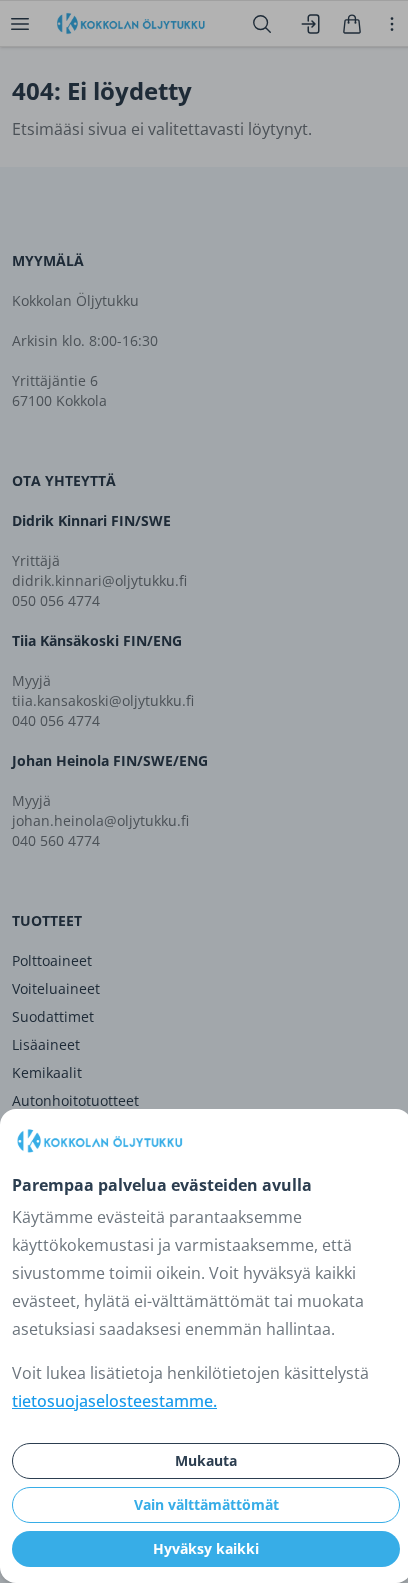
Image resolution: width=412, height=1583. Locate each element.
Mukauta (206, 1460)
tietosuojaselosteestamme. (114, 1401)
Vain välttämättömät (206, 1504)
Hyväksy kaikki (206, 1548)
